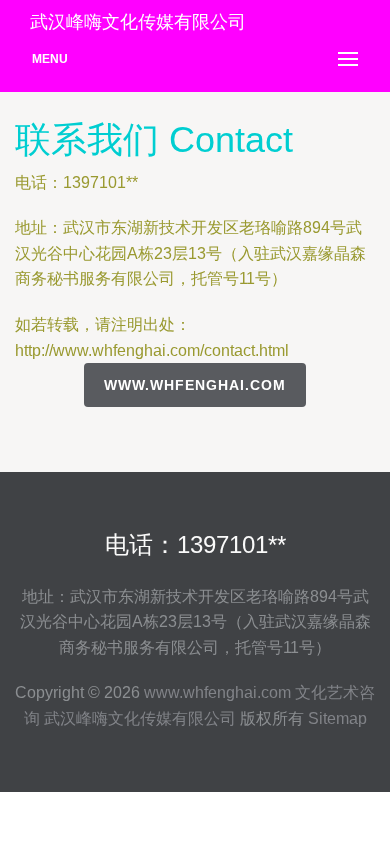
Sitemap (337, 718)
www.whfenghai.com (195, 385)
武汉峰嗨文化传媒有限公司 (140, 718)
